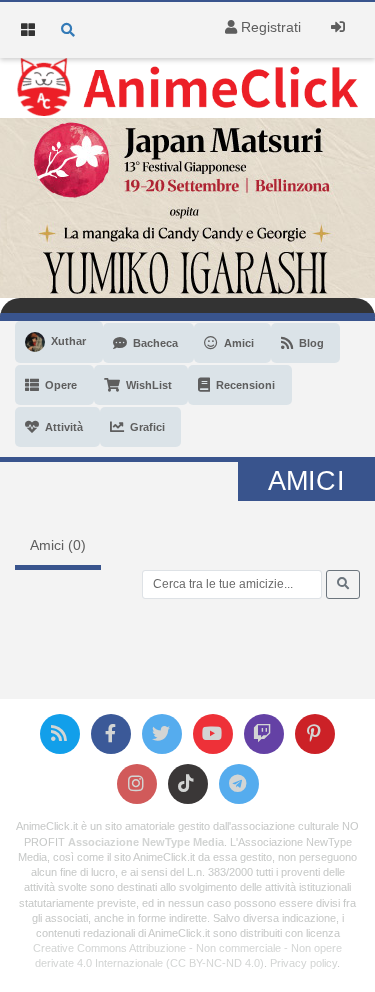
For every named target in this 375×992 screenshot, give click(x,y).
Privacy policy (303, 963)
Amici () (58, 545)
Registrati (269, 27)
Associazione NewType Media (146, 842)
